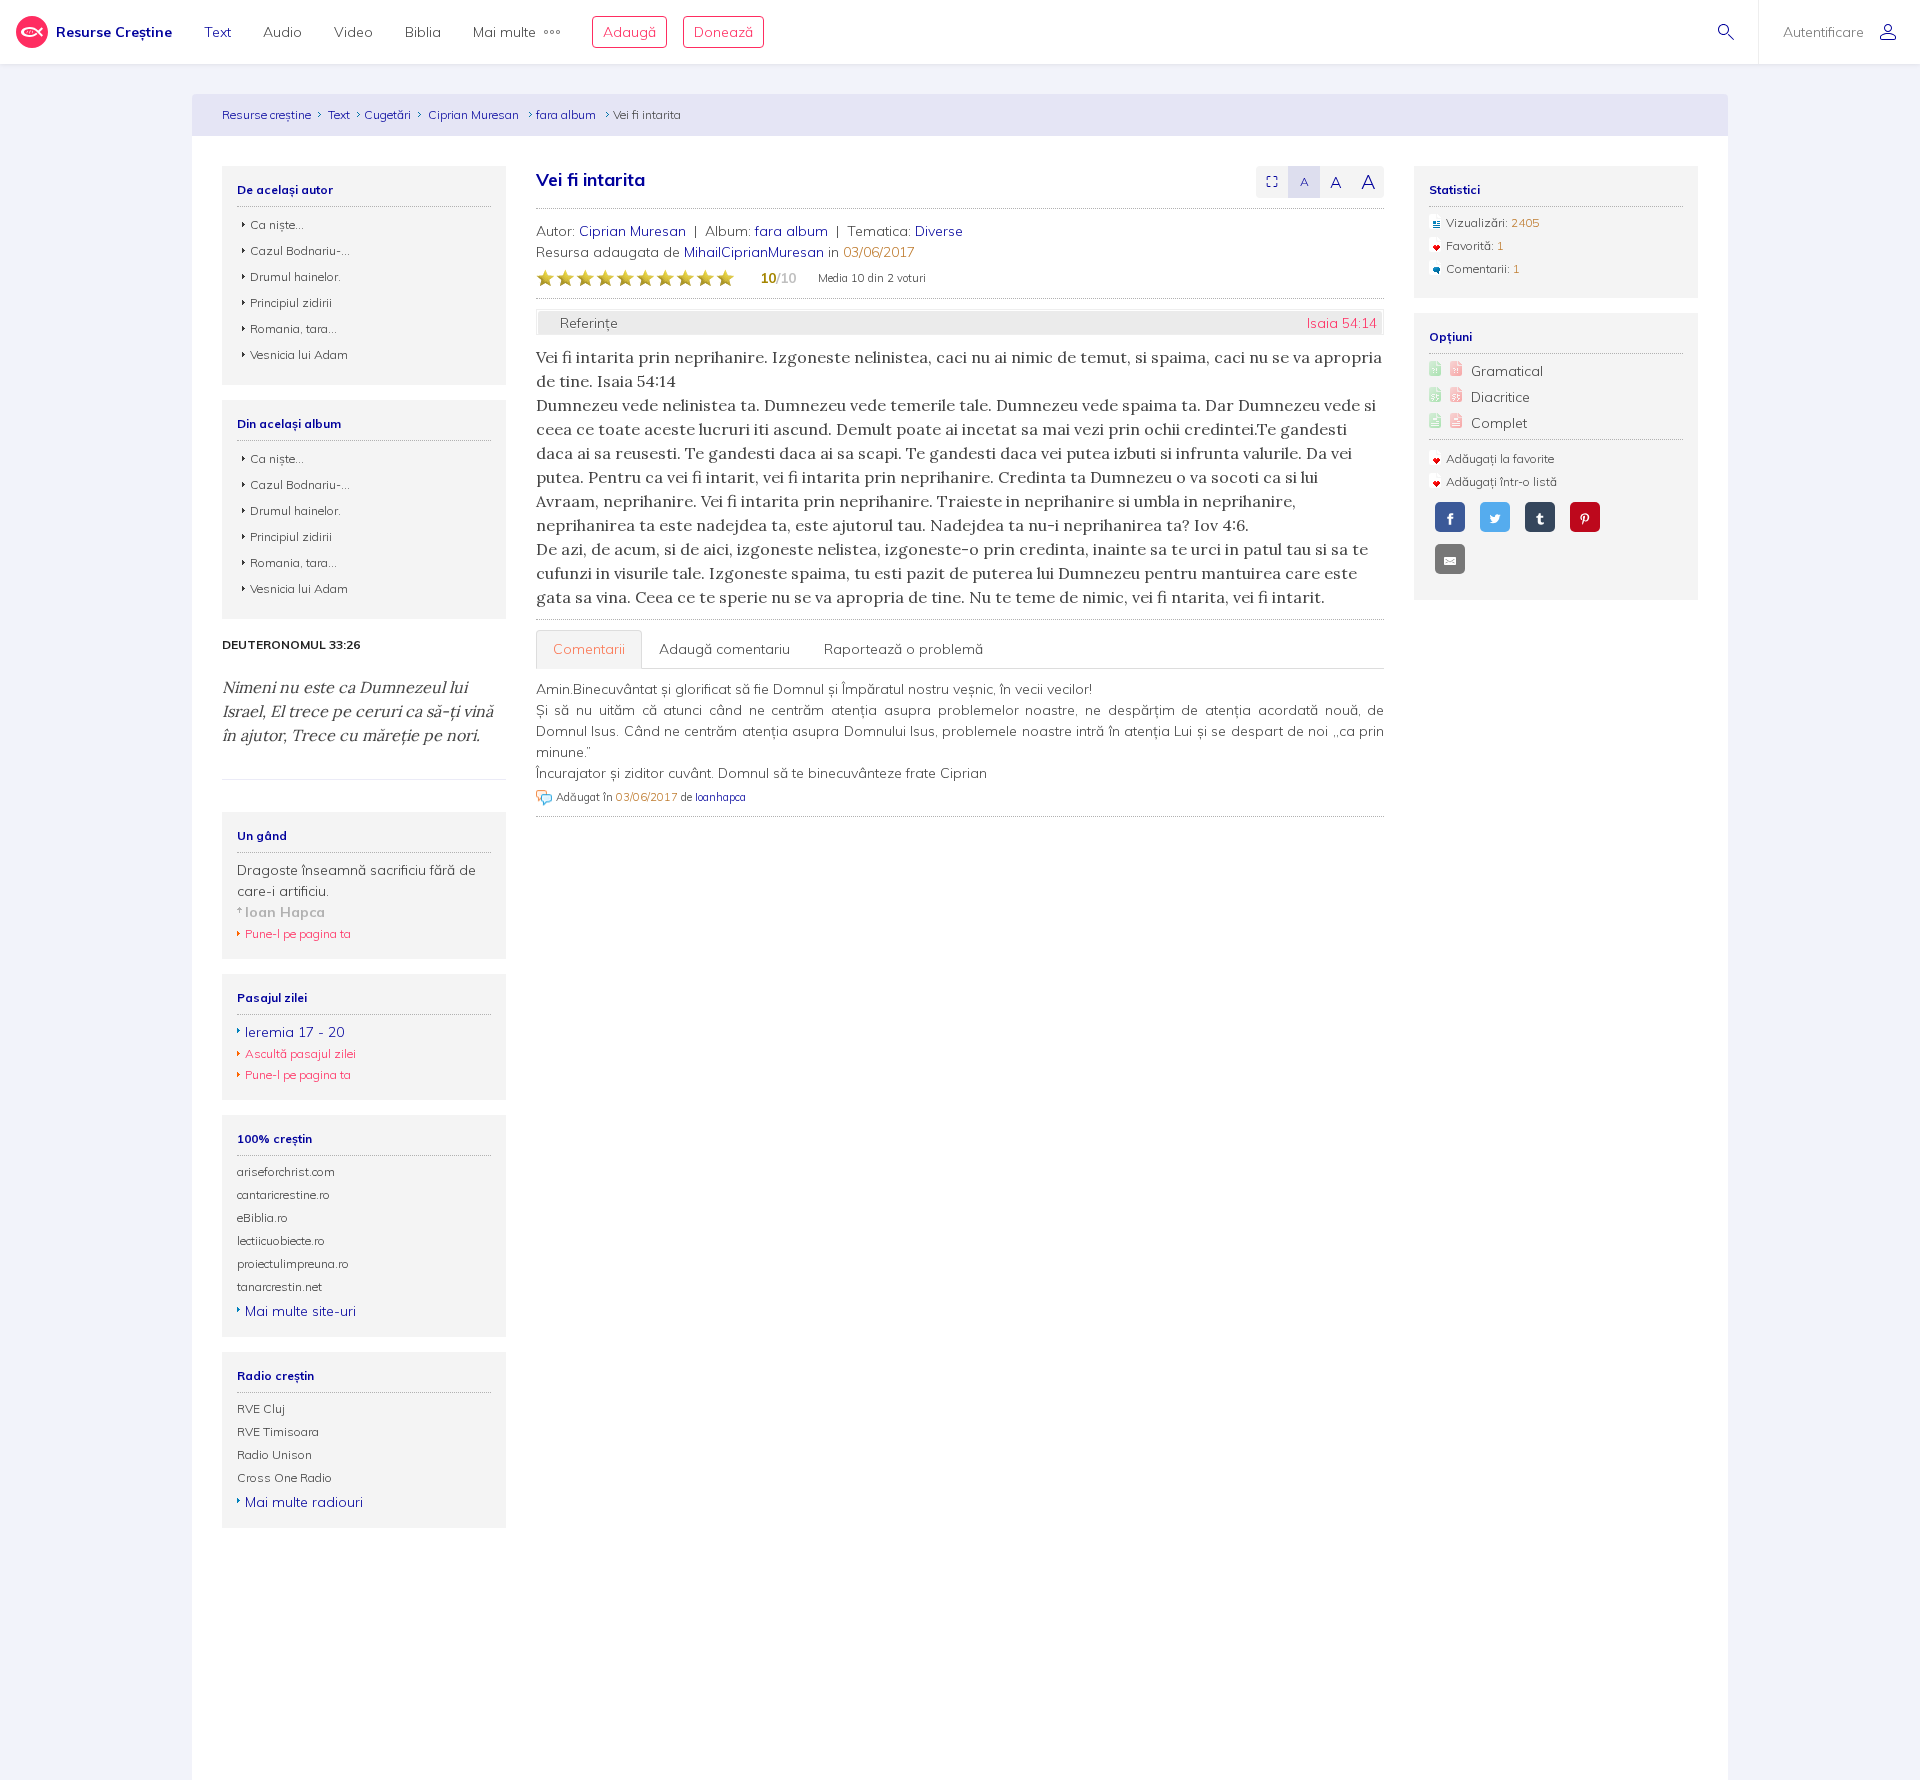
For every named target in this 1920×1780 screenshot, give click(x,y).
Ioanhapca (720, 797)
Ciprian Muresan (475, 114)
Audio (282, 32)
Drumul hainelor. (295, 276)
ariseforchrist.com (286, 1171)
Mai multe (504, 32)
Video (353, 32)
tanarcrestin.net (279, 1286)
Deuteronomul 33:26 (291, 645)
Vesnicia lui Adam (299, 354)
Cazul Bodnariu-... (300, 250)
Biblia (423, 32)
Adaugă (629, 32)
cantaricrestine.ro (283, 1194)
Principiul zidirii (291, 302)
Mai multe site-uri (300, 1311)
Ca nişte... (277, 224)
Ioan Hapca (285, 912)
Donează (723, 32)
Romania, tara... (293, 328)
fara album (567, 114)
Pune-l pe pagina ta (298, 933)
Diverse (939, 231)
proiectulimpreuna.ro (293, 1263)
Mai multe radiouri (304, 1502)
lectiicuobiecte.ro (281, 1240)
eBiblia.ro (262, 1217)
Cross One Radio (284, 1477)
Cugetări (387, 114)
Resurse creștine (266, 114)
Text (217, 32)
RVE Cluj (261, 1408)
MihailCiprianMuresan (754, 252)
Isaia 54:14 (1342, 323)
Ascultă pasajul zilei (300, 1053)
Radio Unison (274, 1454)
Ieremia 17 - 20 (294, 1032)
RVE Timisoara (278, 1431)
